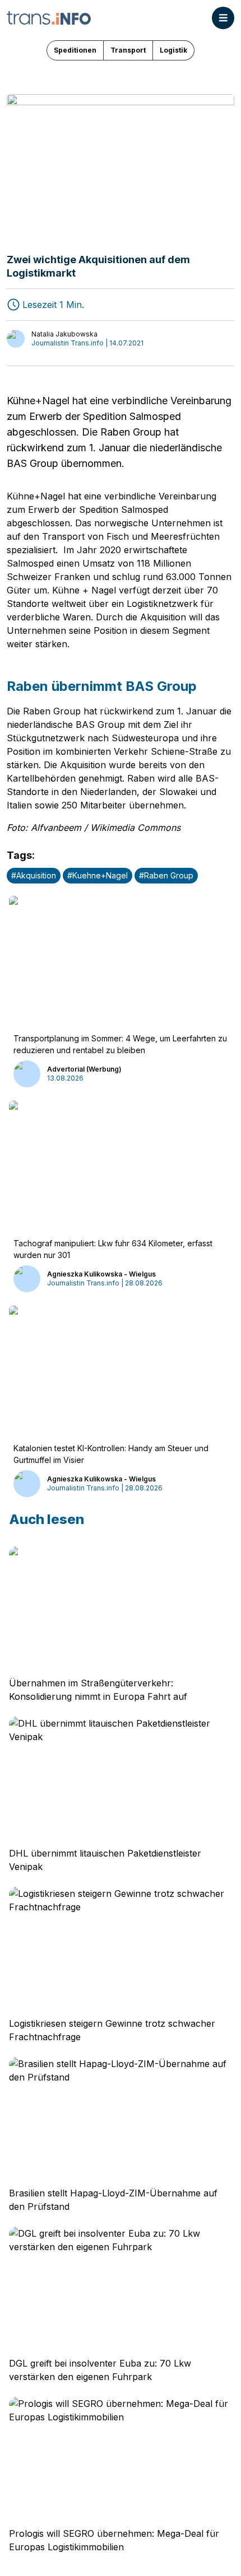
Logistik (173, 50)
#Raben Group (166, 875)
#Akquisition (34, 875)
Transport (128, 50)
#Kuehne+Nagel (98, 875)
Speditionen (75, 50)
